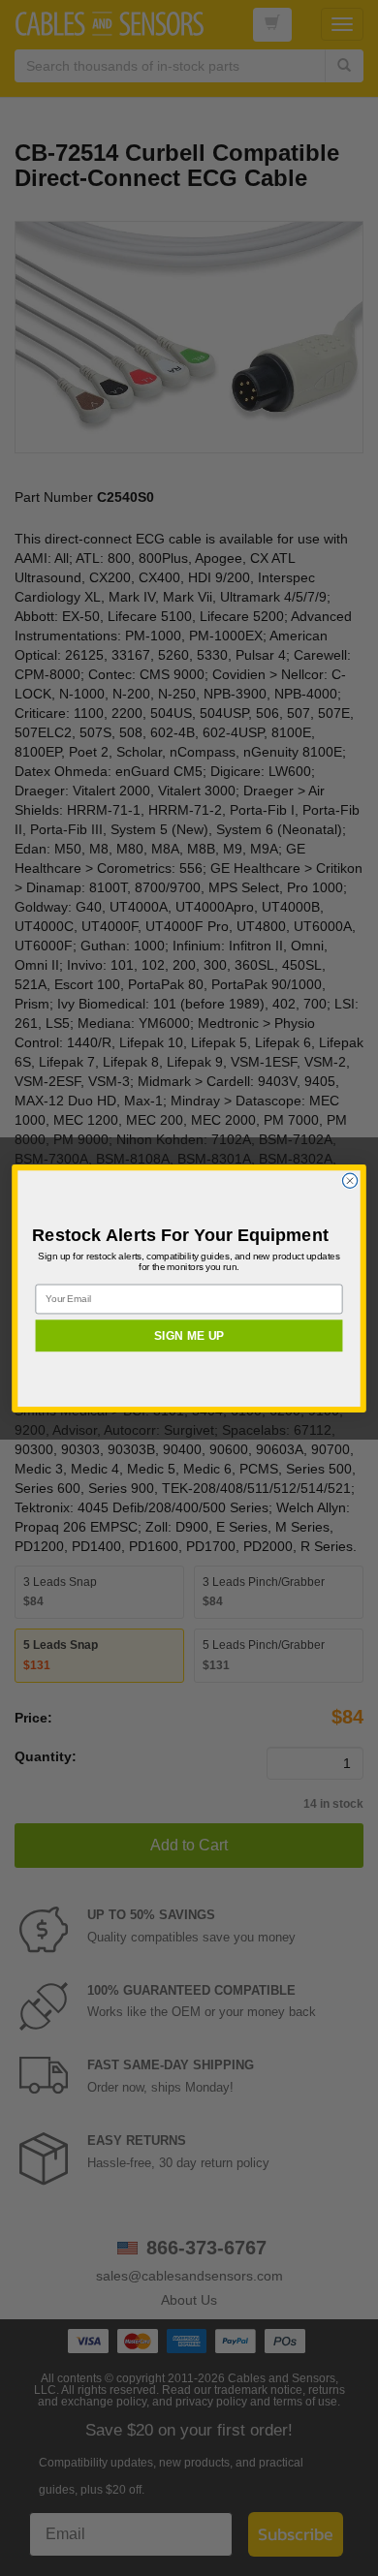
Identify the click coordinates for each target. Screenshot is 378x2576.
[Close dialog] (349, 1180)
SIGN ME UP (189, 1335)
